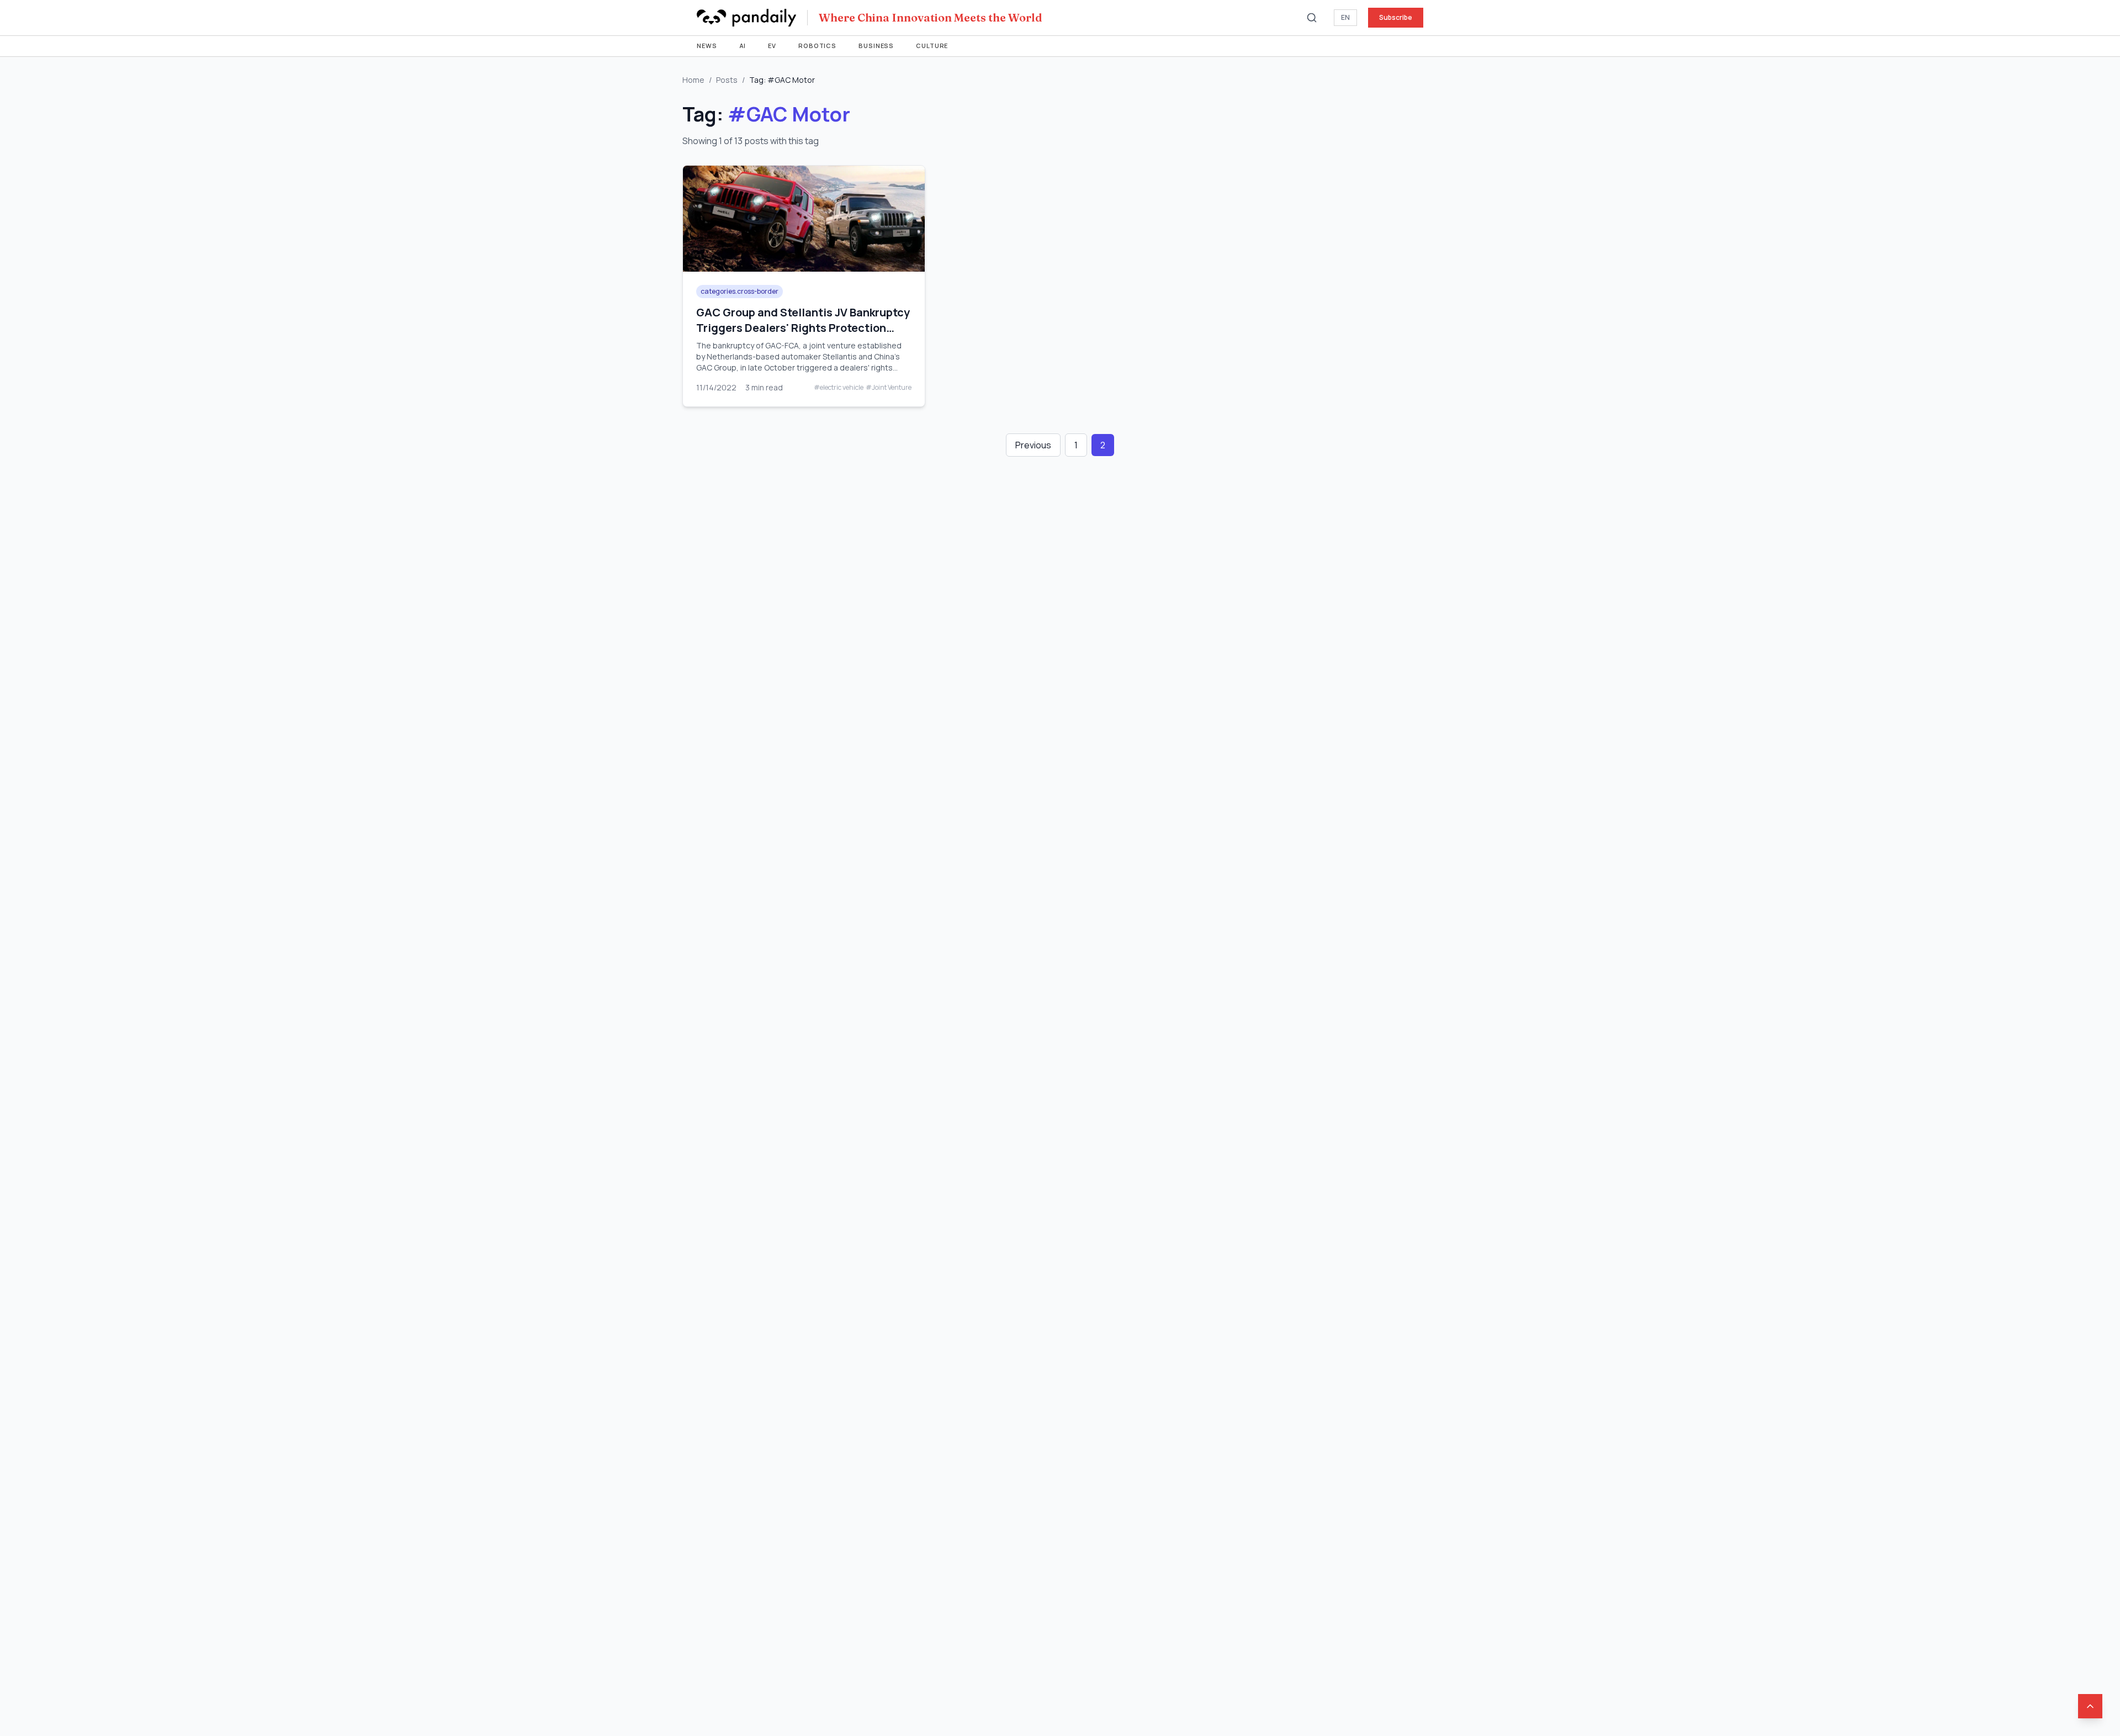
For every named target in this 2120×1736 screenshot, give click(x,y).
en (1345, 17)
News (707, 46)
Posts (727, 80)
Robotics (817, 46)
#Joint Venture (889, 388)
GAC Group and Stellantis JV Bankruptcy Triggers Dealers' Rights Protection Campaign (803, 328)
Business (876, 46)
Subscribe (1396, 17)
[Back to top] (2090, 1706)
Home (693, 80)
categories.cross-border (740, 291)
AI (743, 46)
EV (772, 46)
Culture (932, 46)
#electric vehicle (839, 388)
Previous (1033, 445)
